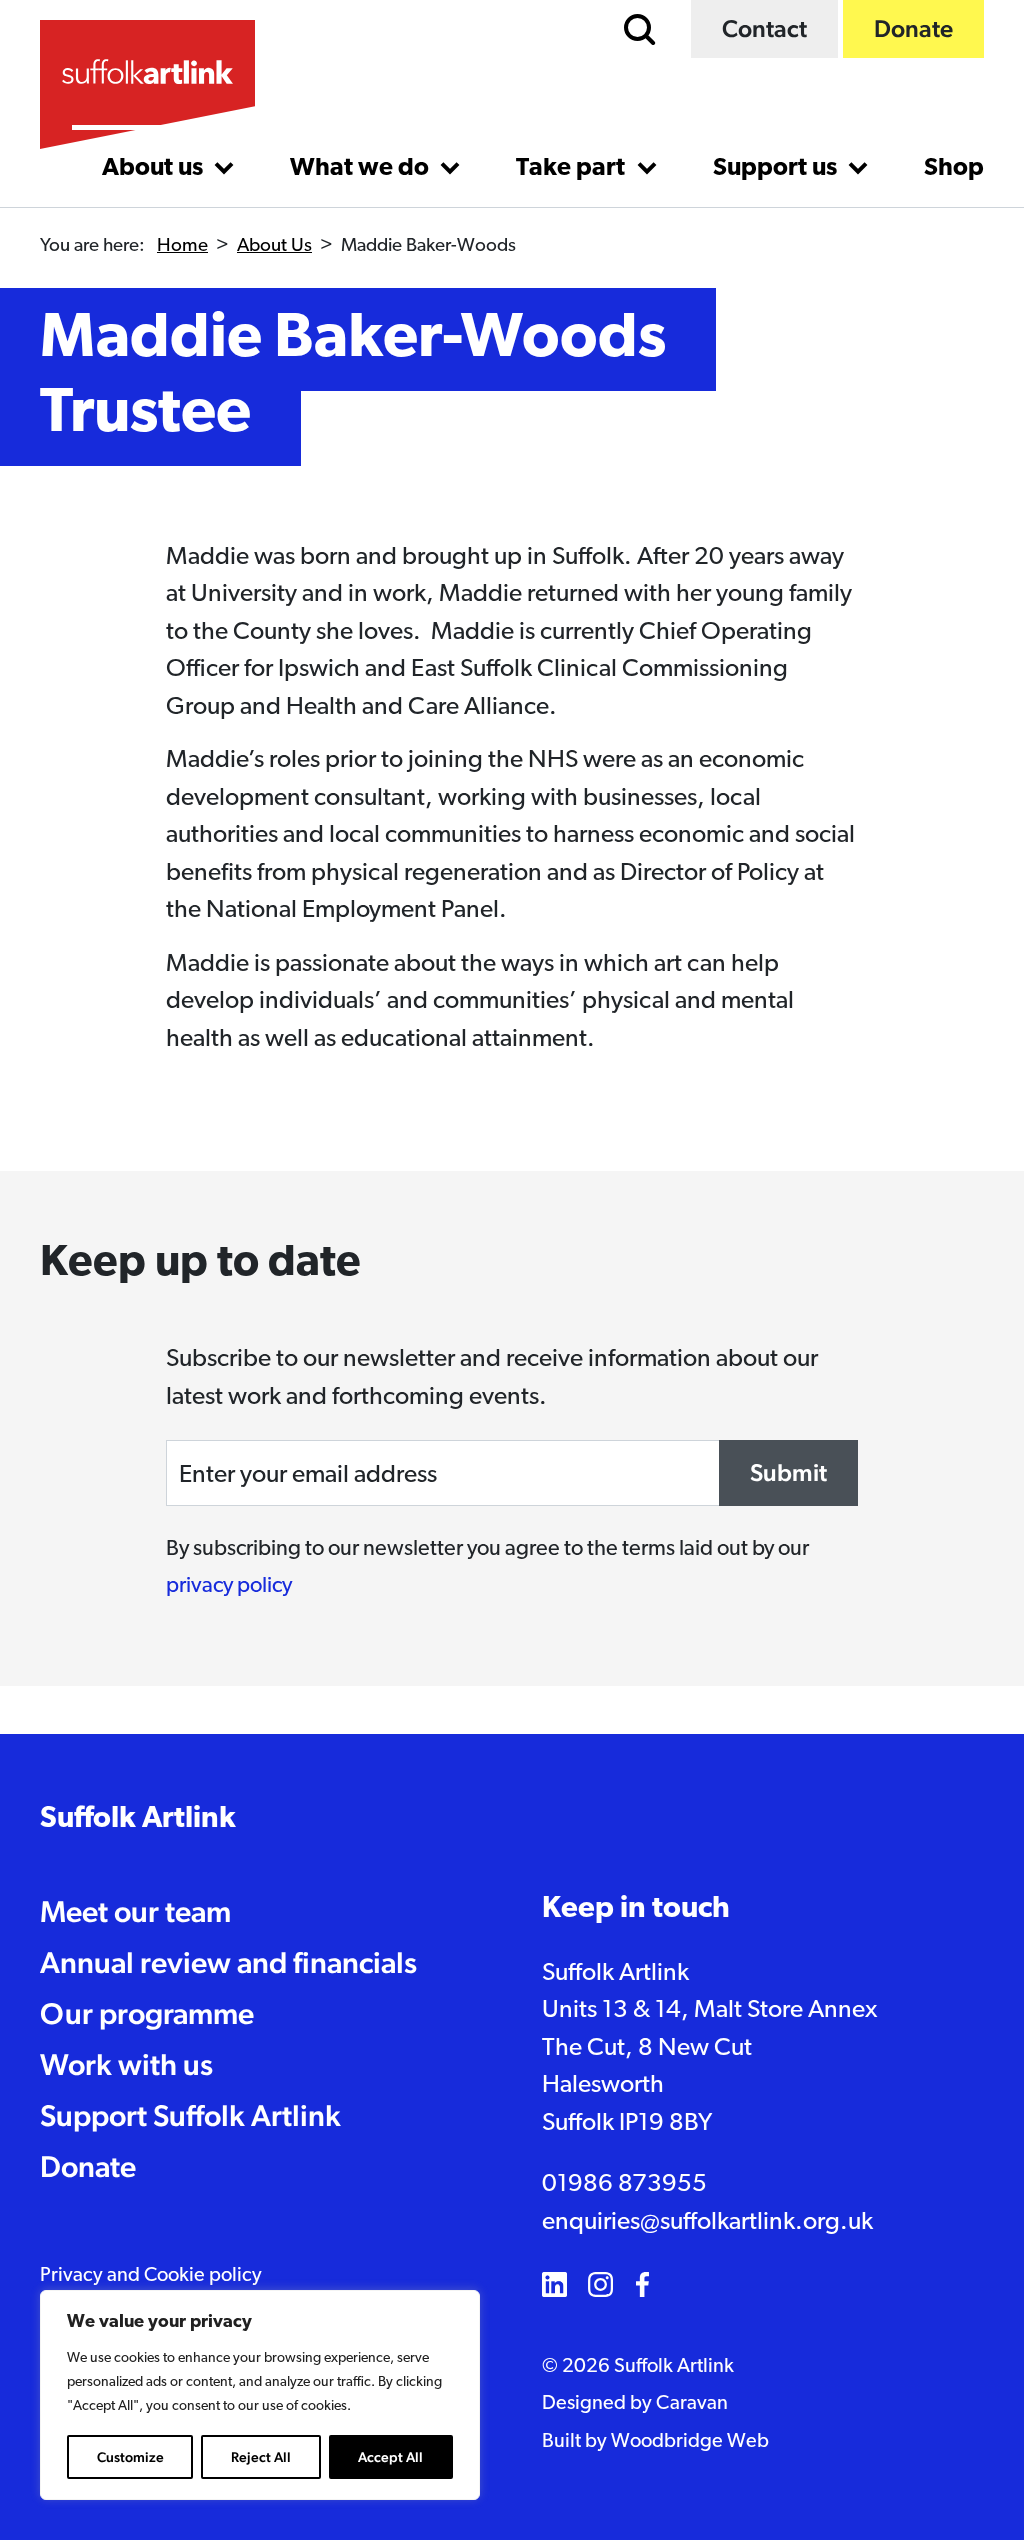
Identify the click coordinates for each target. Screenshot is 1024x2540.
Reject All (261, 2457)
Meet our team (135, 1911)
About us (155, 168)
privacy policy (229, 1586)
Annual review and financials (228, 1962)
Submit (788, 1472)
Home (182, 246)
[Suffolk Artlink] (147, 84)
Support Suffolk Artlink (190, 2115)
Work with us (126, 2064)
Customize (130, 2457)
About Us (274, 246)
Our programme (147, 2013)
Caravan (692, 2404)
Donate (913, 28)
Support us (777, 168)
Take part (573, 168)
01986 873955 (624, 2184)
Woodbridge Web (690, 2442)
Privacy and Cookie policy (151, 2276)
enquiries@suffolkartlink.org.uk (707, 2222)
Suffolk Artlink (138, 1819)
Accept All (390, 2457)
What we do (362, 168)
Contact (764, 28)
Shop (954, 168)
